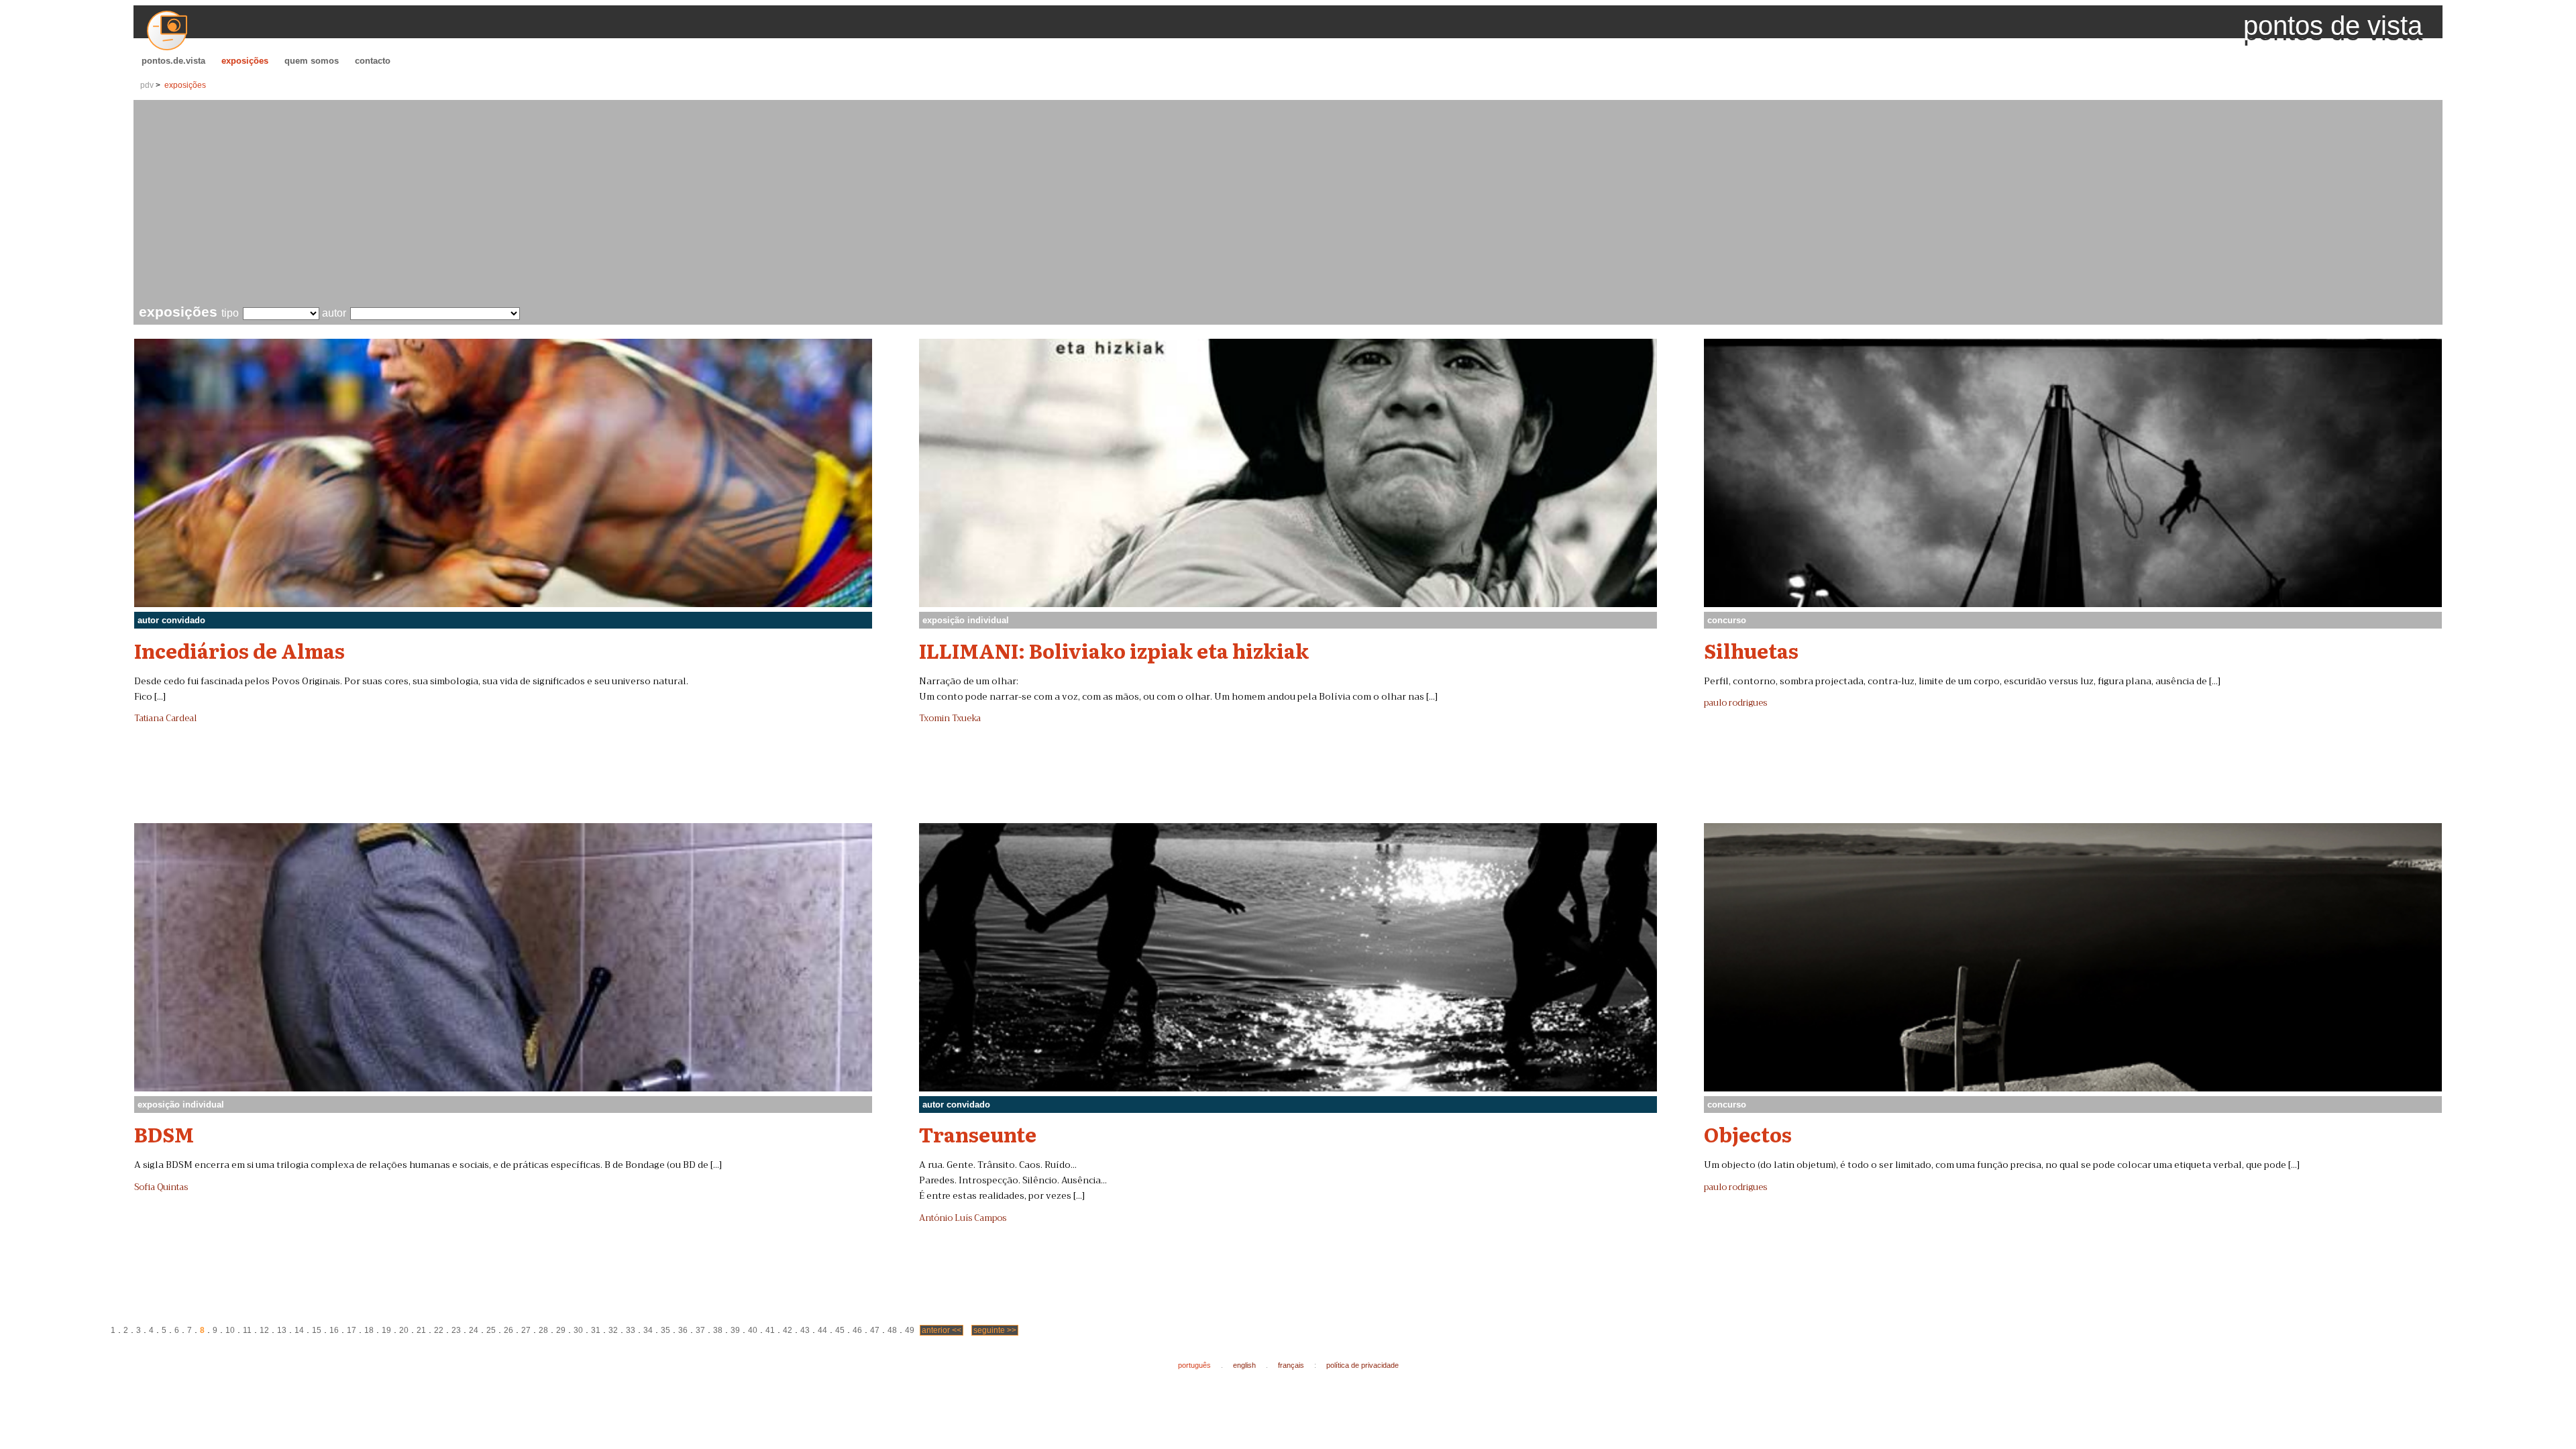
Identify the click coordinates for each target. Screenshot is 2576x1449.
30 (578, 1330)
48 (892, 1330)
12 (264, 1330)
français (1291, 1365)
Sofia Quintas (161, 1187)
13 (282, 1330)
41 (770, 1330)
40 (753, 1330)
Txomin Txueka (950, 718)
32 (613, 1330)
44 (822, 1330)
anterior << (942, 1330)
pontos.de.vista (173, 61)
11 (247, 1330)
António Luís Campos (963, 1218)
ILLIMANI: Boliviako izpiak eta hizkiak (1114, 650)
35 (665, 1330)
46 (857, 1330)
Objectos (1748, 1134)
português (1194, 1365)
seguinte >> (995, 1330)
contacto (373, 61)
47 (875, 1330)
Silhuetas (1751, 650)
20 (404, 1330)
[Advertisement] (1291, 204)
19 (386, 1330)
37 (700, 1330)
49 (910, 1330)
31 (596, 1330)
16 (334, 1330)
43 (805, 1330)
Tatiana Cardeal (165, 718)
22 (439, 1330)
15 (317, 1330)
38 (718, 1330)
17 (352, 1330)
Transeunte (978, 1134)
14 (299, 1330)
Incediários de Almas (239, 650)
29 (561, 1330)
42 (788, 1330)
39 (735, 1330)
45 (840, 1330)
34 (648, 1330)
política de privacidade (1362, 1365)
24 (474, 1330)
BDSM (164, 1134)
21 (421, 1330)
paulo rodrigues (1735, 703)
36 (683, 1330)
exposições (245, 61)
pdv (147, 85)
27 (526, 1330)
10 (230, 1330)
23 (456, 1330)
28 (543, 1330)
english (1244, 1365)
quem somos (312, 61)
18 (369, 1330)
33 (631, 1330)
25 (491, 1330)
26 (508, 1330)
